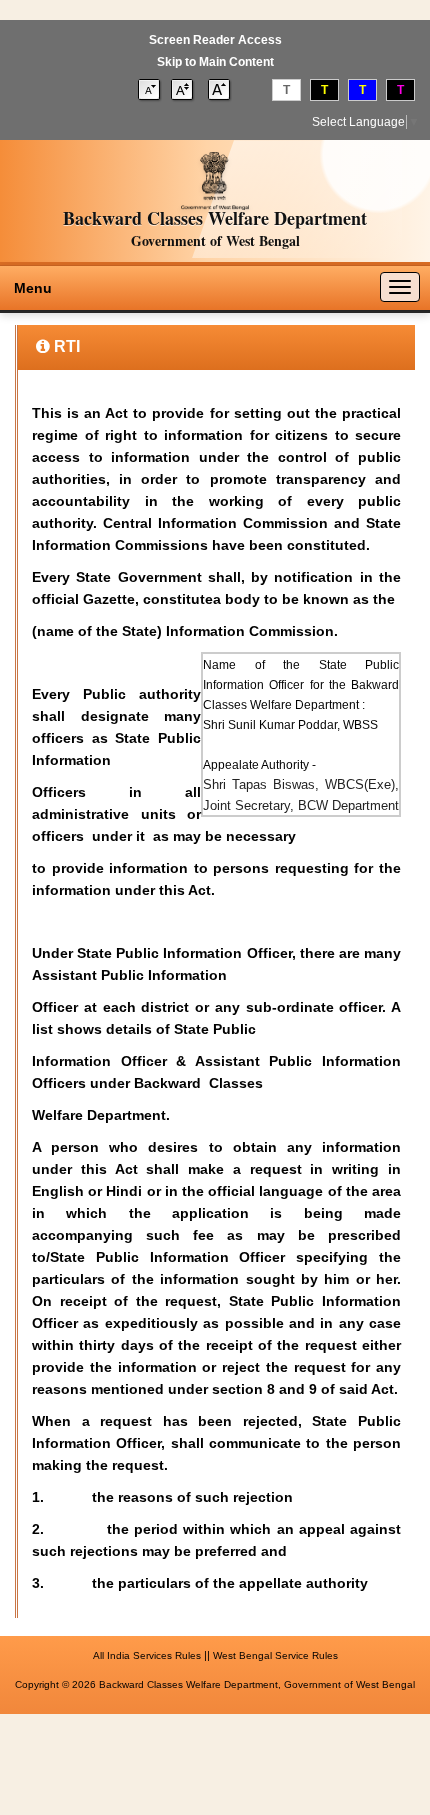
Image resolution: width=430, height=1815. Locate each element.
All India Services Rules (147, 1655)
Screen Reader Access (215, 40)
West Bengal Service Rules (275, 1655)
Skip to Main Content (215, 62)
